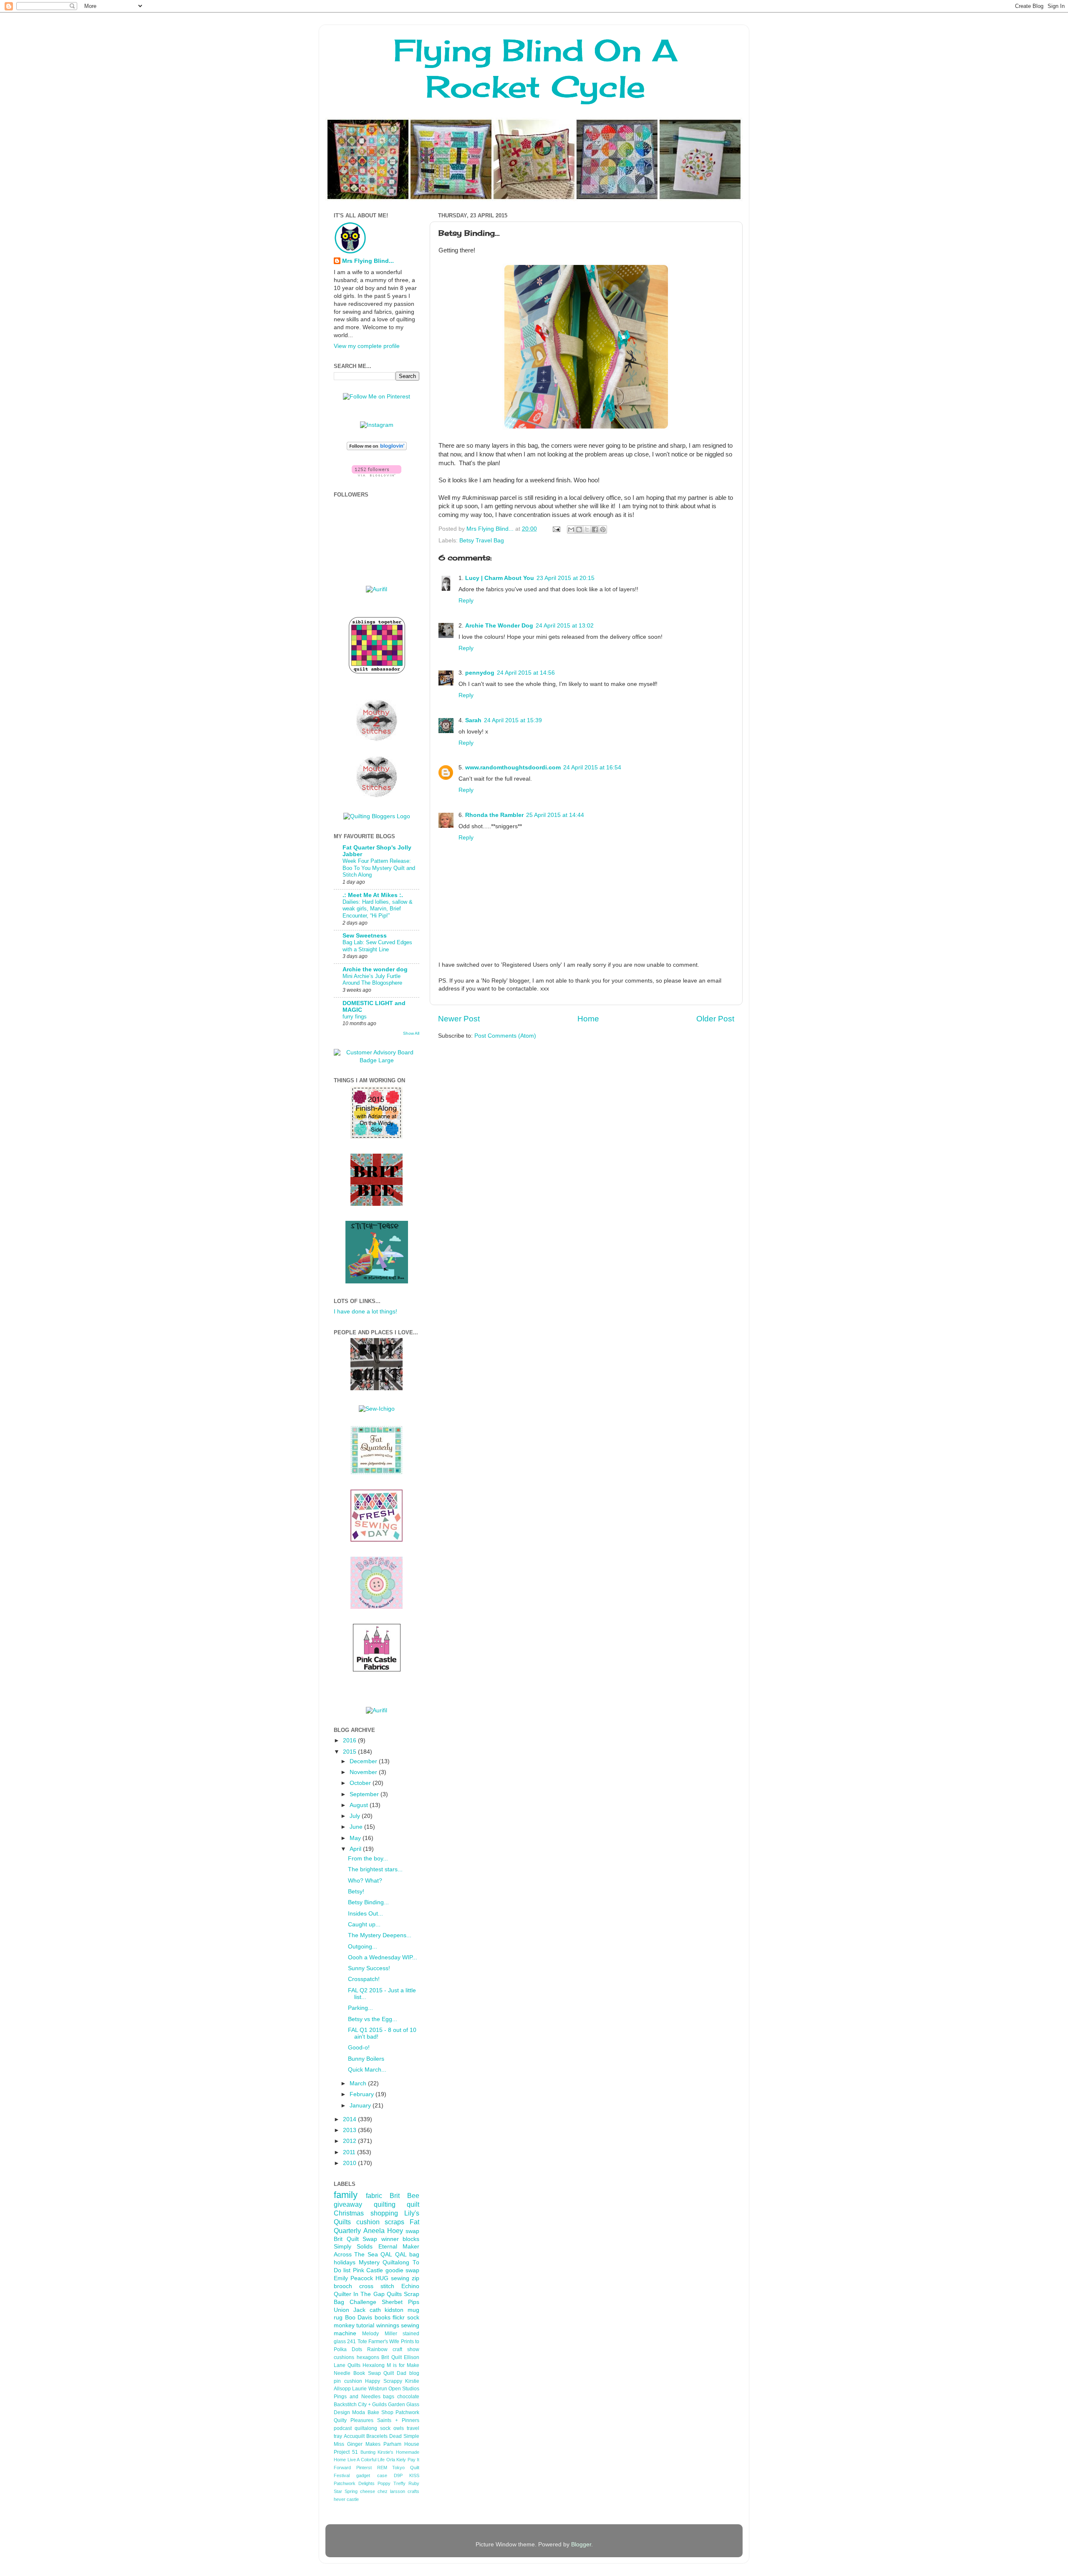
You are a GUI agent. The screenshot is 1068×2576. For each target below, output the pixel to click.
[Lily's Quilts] (377, 1540)
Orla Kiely (396, 2460)
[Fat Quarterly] (377, 1473)
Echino (410, 2286)
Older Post (715, 1019)
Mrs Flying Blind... (368, 261)
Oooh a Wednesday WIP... (383, 1957)
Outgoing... (363, 1947)
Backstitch (345, 2405)
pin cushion (348, 2381)
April (356, 1849)
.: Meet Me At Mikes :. (373, 895)
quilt (413, 2204)
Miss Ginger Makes (357, 2444)
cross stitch (377, 2286)
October (361, 1783)
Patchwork (407, 2412)
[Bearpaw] (377, 1607)
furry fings (355, 1017)
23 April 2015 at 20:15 (565, 578)
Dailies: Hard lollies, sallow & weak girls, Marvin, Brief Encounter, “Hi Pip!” (378, 909)
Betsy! (356, 1892)
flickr (399, 2318)
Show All (411, 1033)
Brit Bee (404, 2195)
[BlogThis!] (579, 529)
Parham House (401, 2444)
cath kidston (387, 2310)
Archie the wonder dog (375, 969)
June (357, 1827)
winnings (388, 2325)
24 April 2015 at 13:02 (565, 626)
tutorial (365, 2325)
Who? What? (365, 1881)
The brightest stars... (375, 1869)
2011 (350, 2152)
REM (382, 2468)
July (356, 1816)
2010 (350, 2163)
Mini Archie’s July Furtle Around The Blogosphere (372, 980)
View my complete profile (367, 346)
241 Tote (357, 2342)
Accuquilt (354, 2436)
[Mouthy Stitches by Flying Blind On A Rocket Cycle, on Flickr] (377, 796)
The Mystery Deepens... (380, 1935)
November (364, 1772)
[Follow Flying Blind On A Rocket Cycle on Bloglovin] (377, 448)
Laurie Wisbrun (369, 2389)
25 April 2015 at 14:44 (555, 815)
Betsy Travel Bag (482, 541)
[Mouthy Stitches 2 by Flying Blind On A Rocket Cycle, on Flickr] (377, 740)
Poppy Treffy (392, 2483)
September (365, 1794)
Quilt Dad (395, 2373)
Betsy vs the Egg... (373, 2019)
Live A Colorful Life (366, 2460)
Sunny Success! (369, 1968)
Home (588, 1019)
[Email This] (571, 529)
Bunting (368, 2452)
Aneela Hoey (383, 2231)
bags (389, 2397)
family (346, 2195)
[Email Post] (556, 529)
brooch (343, 2286)
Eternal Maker (399, 2247)
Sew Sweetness (365, 936)
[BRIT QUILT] (377, 1388)
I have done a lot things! (365, 1312)
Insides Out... (365, 1914)
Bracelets (377, 2436)
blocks (411, 2239)
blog (414, 2373)
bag (414, 2255)
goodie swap (402, 2270)
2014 (350, 2119)
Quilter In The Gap (359, 2294)
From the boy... (368, 1859)
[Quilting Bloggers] (377, 816)
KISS (414, 2475)
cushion (368, 2222)
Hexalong (374, 2365)
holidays (345, 2262)
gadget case (372, 2475)
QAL (401, 2255)
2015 (350, 1752)
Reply (466, 601)
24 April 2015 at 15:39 (513, 720)
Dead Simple (404, 2436)
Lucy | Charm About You (500, 578)
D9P (398, 2475)
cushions (344, 2357)
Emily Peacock (353, 2278)
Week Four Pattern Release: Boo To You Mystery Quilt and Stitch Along (379, 868)
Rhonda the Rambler (494, 815)
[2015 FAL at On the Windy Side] (377, 1137)
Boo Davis (359, 2318)
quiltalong (366, 2428)
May (356, 1838)
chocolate (408, 2397)
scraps (394, 2222)
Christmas (349, 2213)
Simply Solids (353, 2247)
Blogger (581, 2544)
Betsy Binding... (368, 1902)
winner (390, 2239)
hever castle (346, 2499)
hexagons (368, 2357)
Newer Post (459, 1019)
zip (416, 2278)
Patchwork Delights (354, 2483)
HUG (382, 2278)
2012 (350, 2141)
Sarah (473, 720)
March (359, 2083)
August (360, 1805)
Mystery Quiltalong (384, 2262)
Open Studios (404, 2389)
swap (412, 2231)
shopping (384, 2213)
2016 (350, 1740)
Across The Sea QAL (363, 2255)
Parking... (360, 2008)
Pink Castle (368, 2270)
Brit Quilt (392, 2357)
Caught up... (364, 1924)
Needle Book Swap (357, 2373)
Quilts (394, 2294)
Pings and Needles (357, 2397)
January (361, 2106)
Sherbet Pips (400, 2302)
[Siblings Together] (377, 675)
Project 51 (346, 2452)
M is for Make (403, 2365)
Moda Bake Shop (373, 2412)
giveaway (348, 2204)
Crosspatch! (364, 1979)
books (383, 2318)
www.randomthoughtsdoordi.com (513, 768)
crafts (413, 2491)
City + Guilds (372, 2405)
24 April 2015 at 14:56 (526, 673)
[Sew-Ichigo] (377, 1409)
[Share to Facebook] (595, 529)
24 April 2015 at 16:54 (592, 768)
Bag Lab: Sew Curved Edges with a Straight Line (377, 946)
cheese (368, 2491)
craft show (406, 2349)
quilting (385, 2204)
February (363, 2094)
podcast (343, 2428)
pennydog (480, 673)
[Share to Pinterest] (603, 529)
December (364, 1761)
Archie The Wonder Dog (499, 626)
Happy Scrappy (384, 2381)
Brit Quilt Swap (355, 2239)
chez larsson (391, 2491)
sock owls (392, 2428)
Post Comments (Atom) (505, 1036)
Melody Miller (379, 2334)
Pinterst (364, 2468)
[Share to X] (587, 529)
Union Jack (350, 2310)
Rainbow (377, 2349)
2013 (350, 2130)
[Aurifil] (377, 589)
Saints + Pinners (398, 2420)
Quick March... (367, 2070)
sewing (400, 2278)
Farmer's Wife (384, 2342)
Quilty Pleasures (354, 2420)
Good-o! (359, 2048)
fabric (374, 2195)
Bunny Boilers (366, 2059)
